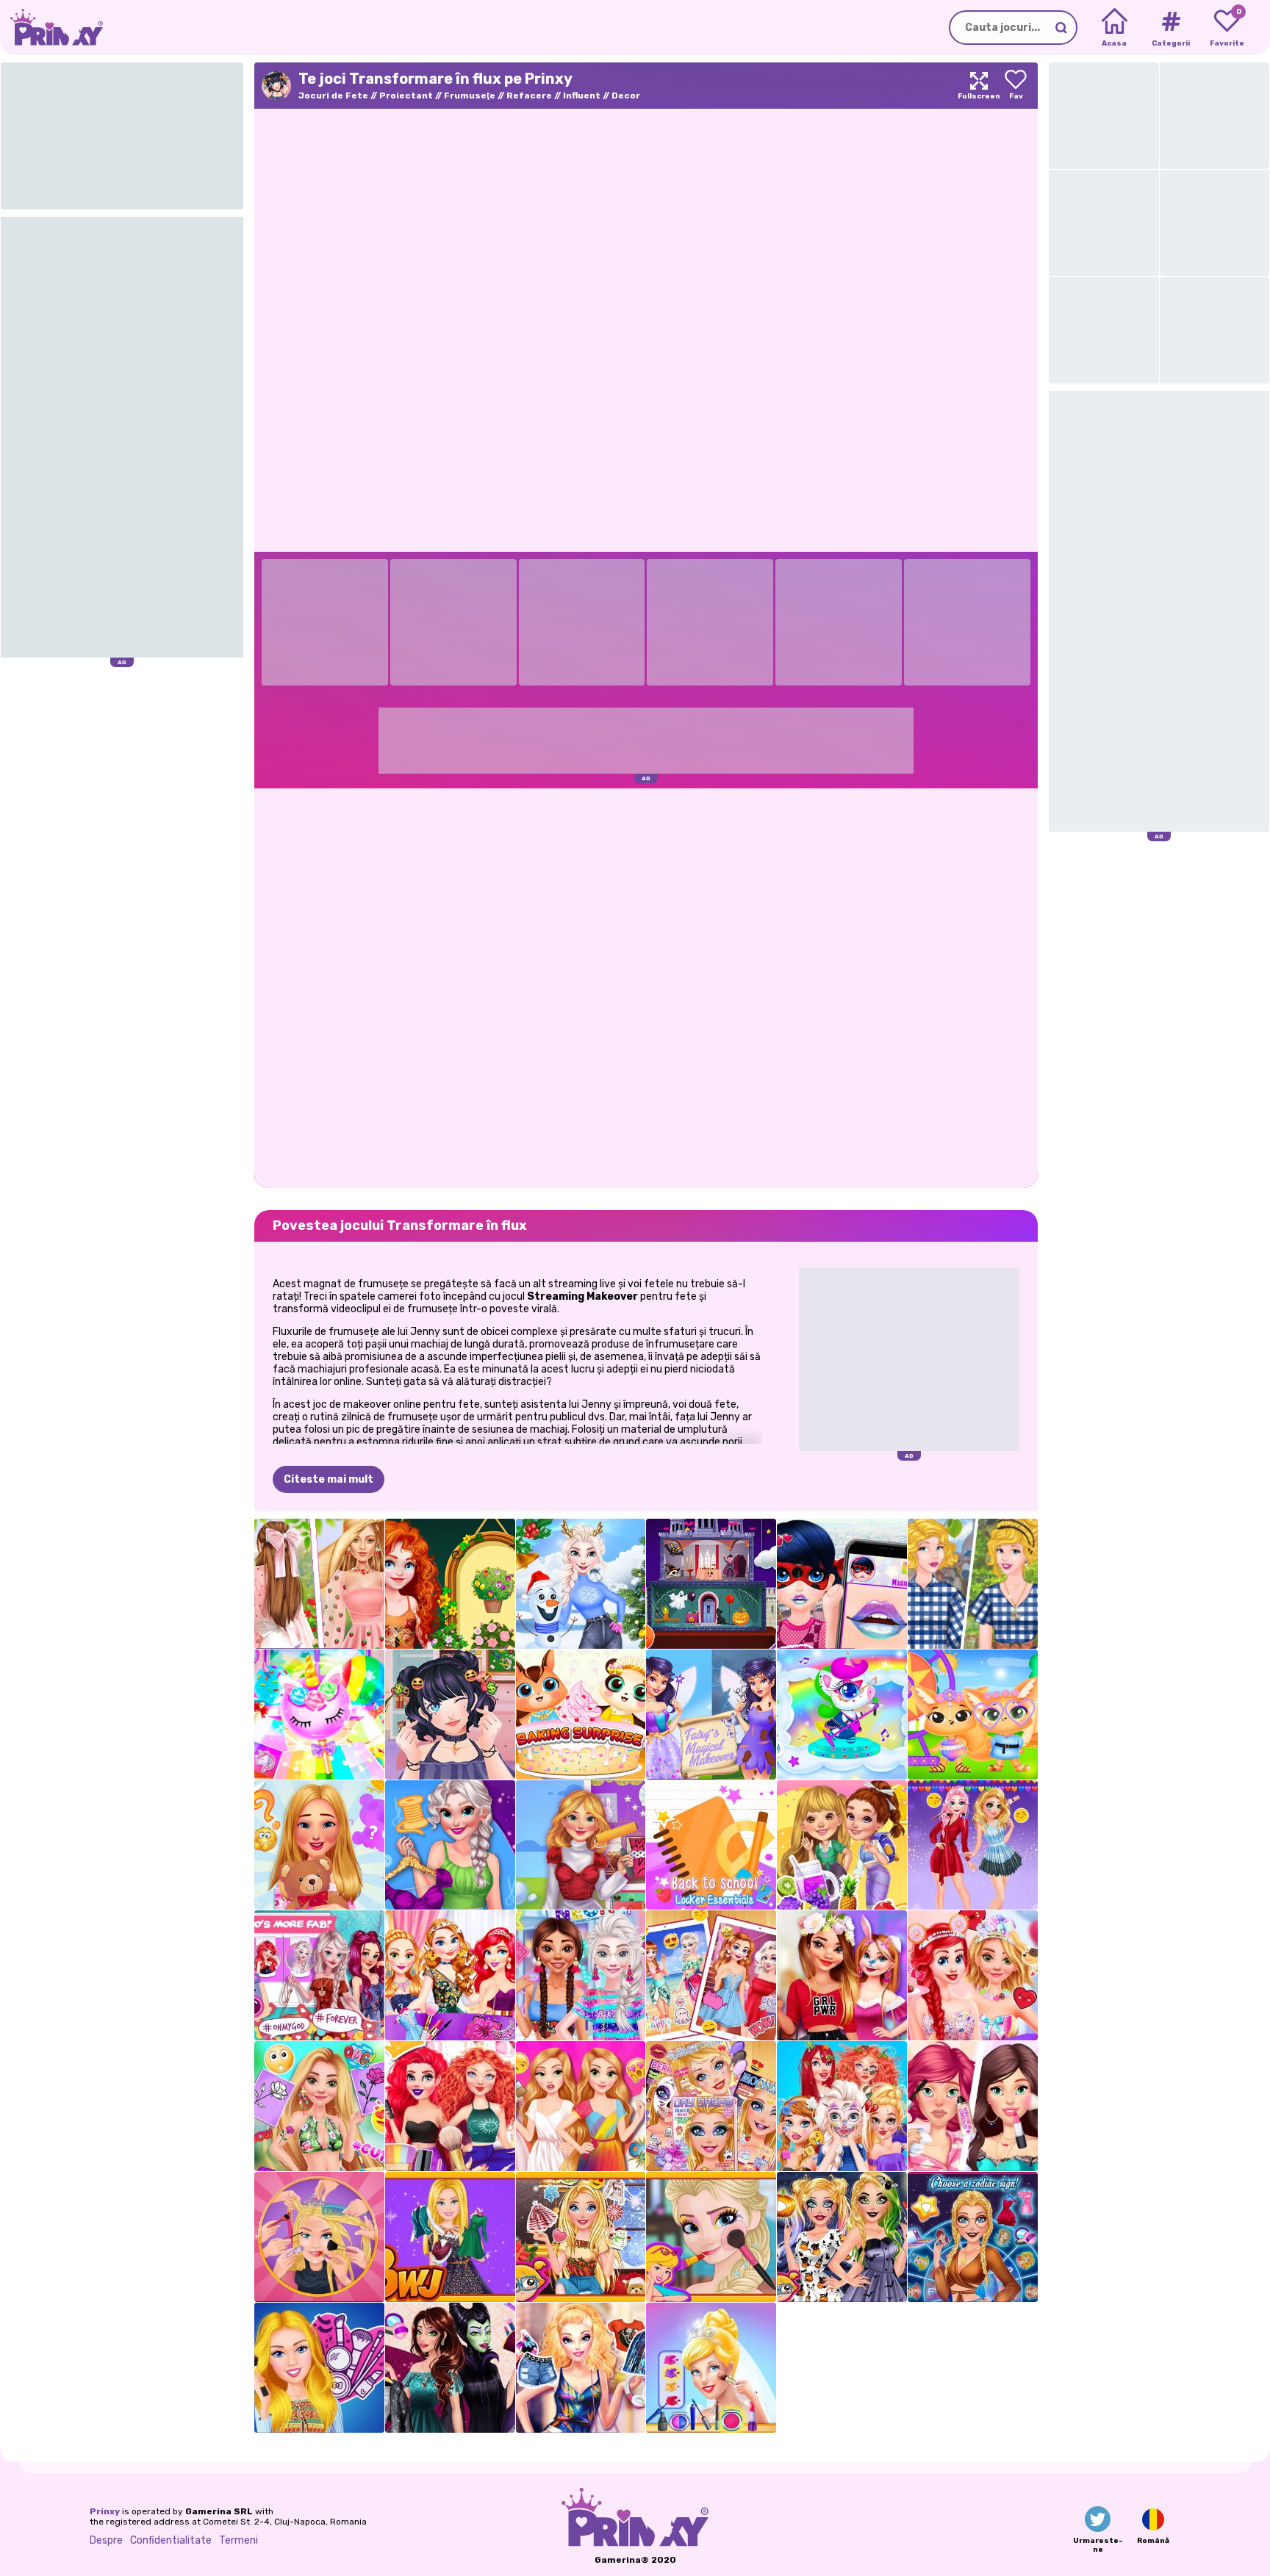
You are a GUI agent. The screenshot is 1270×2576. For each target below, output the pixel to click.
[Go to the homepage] (51, 28)
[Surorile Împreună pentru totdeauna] (711, 1975)
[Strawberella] (319, 1584)
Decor (626, 96)
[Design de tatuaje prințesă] (319, 2106)
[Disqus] (646, 987)
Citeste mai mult (329, 1479)
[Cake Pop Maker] (319, 1715)
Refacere (529, 96)
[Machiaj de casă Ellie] (319, 2368)
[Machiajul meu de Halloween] (842, 2237)
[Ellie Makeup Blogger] (450, 2237)
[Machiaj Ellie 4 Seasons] (581, 2368)
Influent (582, 96)
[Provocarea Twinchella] (973, 1715)
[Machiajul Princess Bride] (711, 2368)
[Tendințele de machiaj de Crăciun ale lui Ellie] (581, 2237)
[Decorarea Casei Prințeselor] (842, 1975)
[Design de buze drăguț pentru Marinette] (842, 1584)
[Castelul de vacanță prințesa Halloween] (711, 1584)
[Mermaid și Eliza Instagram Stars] (319, 1975)
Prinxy (105, 2511)
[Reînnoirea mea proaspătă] (973, 2106)
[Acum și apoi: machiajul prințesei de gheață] (711, 2237)
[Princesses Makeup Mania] (450, 2106)
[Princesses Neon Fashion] (581, 1975)
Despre (106, 2540)
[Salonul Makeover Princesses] (842, 2106)
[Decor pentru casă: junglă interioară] (450, 1584)
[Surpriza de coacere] (581, 1715)
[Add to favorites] (1016, 86)
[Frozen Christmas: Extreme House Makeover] (581, 1584)
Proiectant (406, 96)
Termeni (238, 2540)
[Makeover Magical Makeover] (711, 1715)
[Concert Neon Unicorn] (842, 1715)
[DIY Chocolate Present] (973, 1975)
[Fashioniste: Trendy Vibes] (450, 1845)
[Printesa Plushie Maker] (319, 1845)
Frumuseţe (470, 96)
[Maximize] (979, 86)
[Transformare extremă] (319, 2237)
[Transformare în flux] (450, 1715)
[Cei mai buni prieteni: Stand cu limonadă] (842, 1845)
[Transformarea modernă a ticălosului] (450, 2368)
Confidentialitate (171, 2540)
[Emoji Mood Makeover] (973, 1845)
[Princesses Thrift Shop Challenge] (973, 1584)
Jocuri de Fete (333, 96)
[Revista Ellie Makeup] (711, 2106)
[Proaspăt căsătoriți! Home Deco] (581, 1845)
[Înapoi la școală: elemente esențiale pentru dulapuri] (711, 1845)
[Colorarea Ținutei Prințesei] (581, 2106)
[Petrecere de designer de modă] (450, 1975)
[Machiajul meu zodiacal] (973, 2237)
